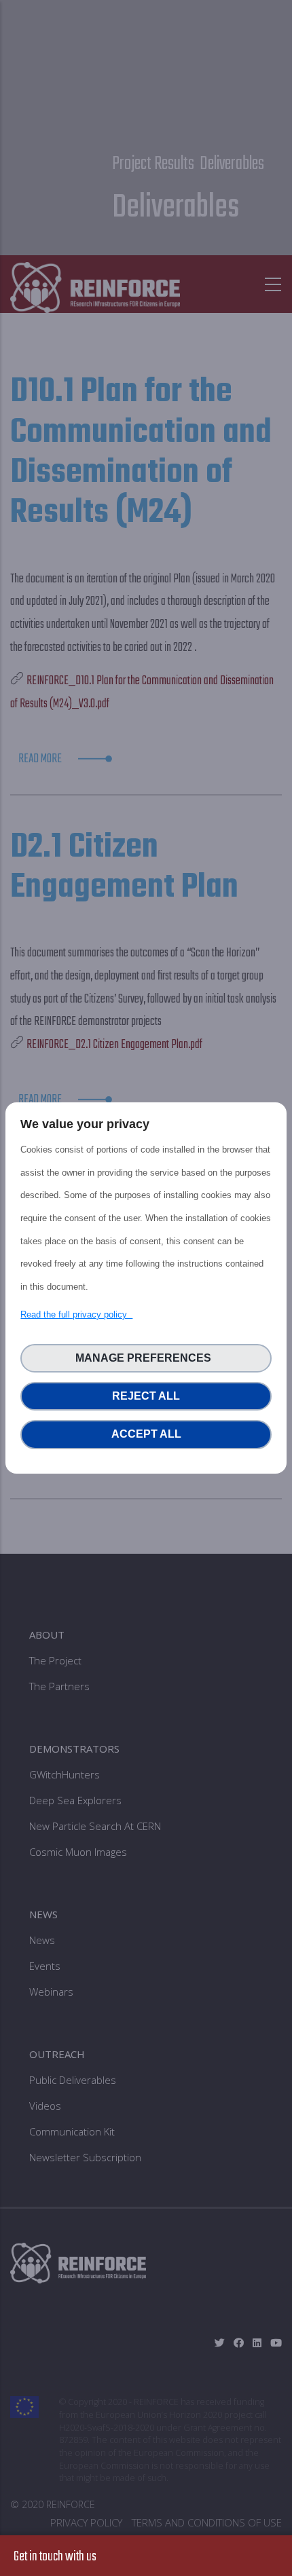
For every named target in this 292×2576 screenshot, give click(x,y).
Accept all (146, 1434)
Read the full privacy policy (76, 1314)
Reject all (146, 1396)
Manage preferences (146, 1358)
